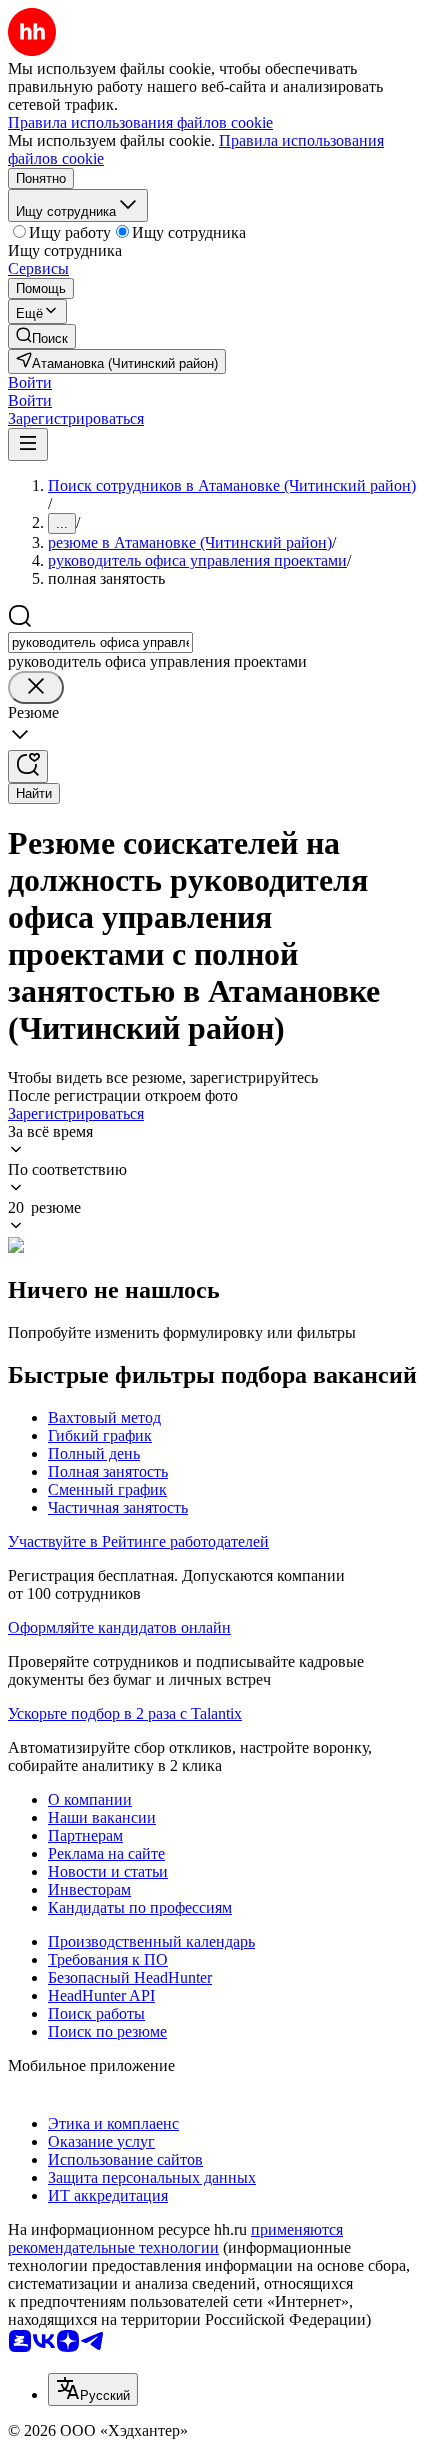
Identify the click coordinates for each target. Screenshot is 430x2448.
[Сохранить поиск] (28, 766)
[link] (42, 336)
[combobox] (100, 642)
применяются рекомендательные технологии (175, 2238)
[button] (30, 382)
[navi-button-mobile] (28, 444)
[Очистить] (36, 687)
